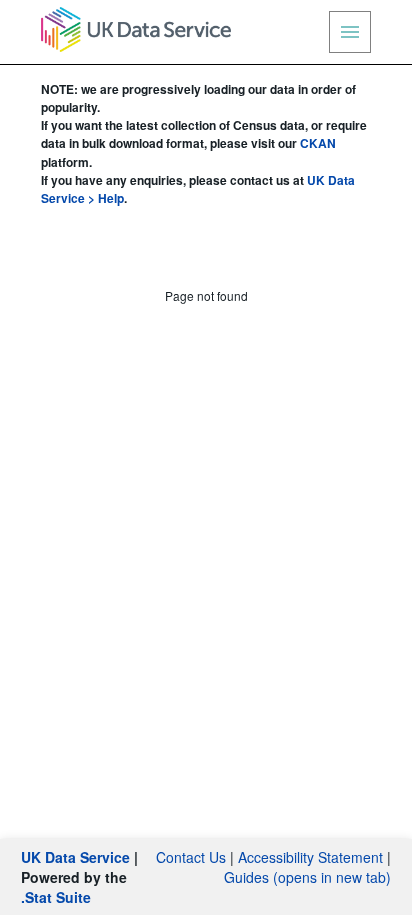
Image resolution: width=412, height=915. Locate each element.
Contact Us (191, 857)
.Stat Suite (56, 897)
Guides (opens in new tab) (307, 877)
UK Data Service (75, 857)
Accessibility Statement (310, 857)
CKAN (318, 143)
